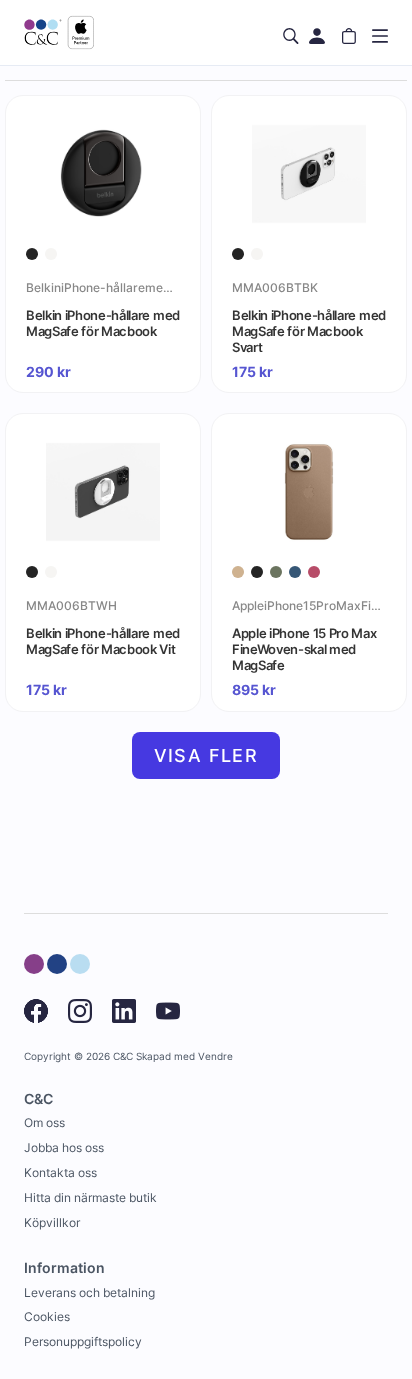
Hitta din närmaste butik (90, 1197)
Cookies (47, 1316)
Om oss (44, 1122)
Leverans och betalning (89, 1292)
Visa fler (206, 755)
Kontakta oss (60, 1172)
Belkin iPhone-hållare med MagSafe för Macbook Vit (103, 641)
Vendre (215, 1056)
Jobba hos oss (64, 1147)
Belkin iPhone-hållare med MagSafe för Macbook (103, 323)
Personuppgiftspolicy (83, 1341)
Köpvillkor (52, 1222)
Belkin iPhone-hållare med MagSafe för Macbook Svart (309, 331)
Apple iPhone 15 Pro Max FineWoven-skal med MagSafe (304, 649)
